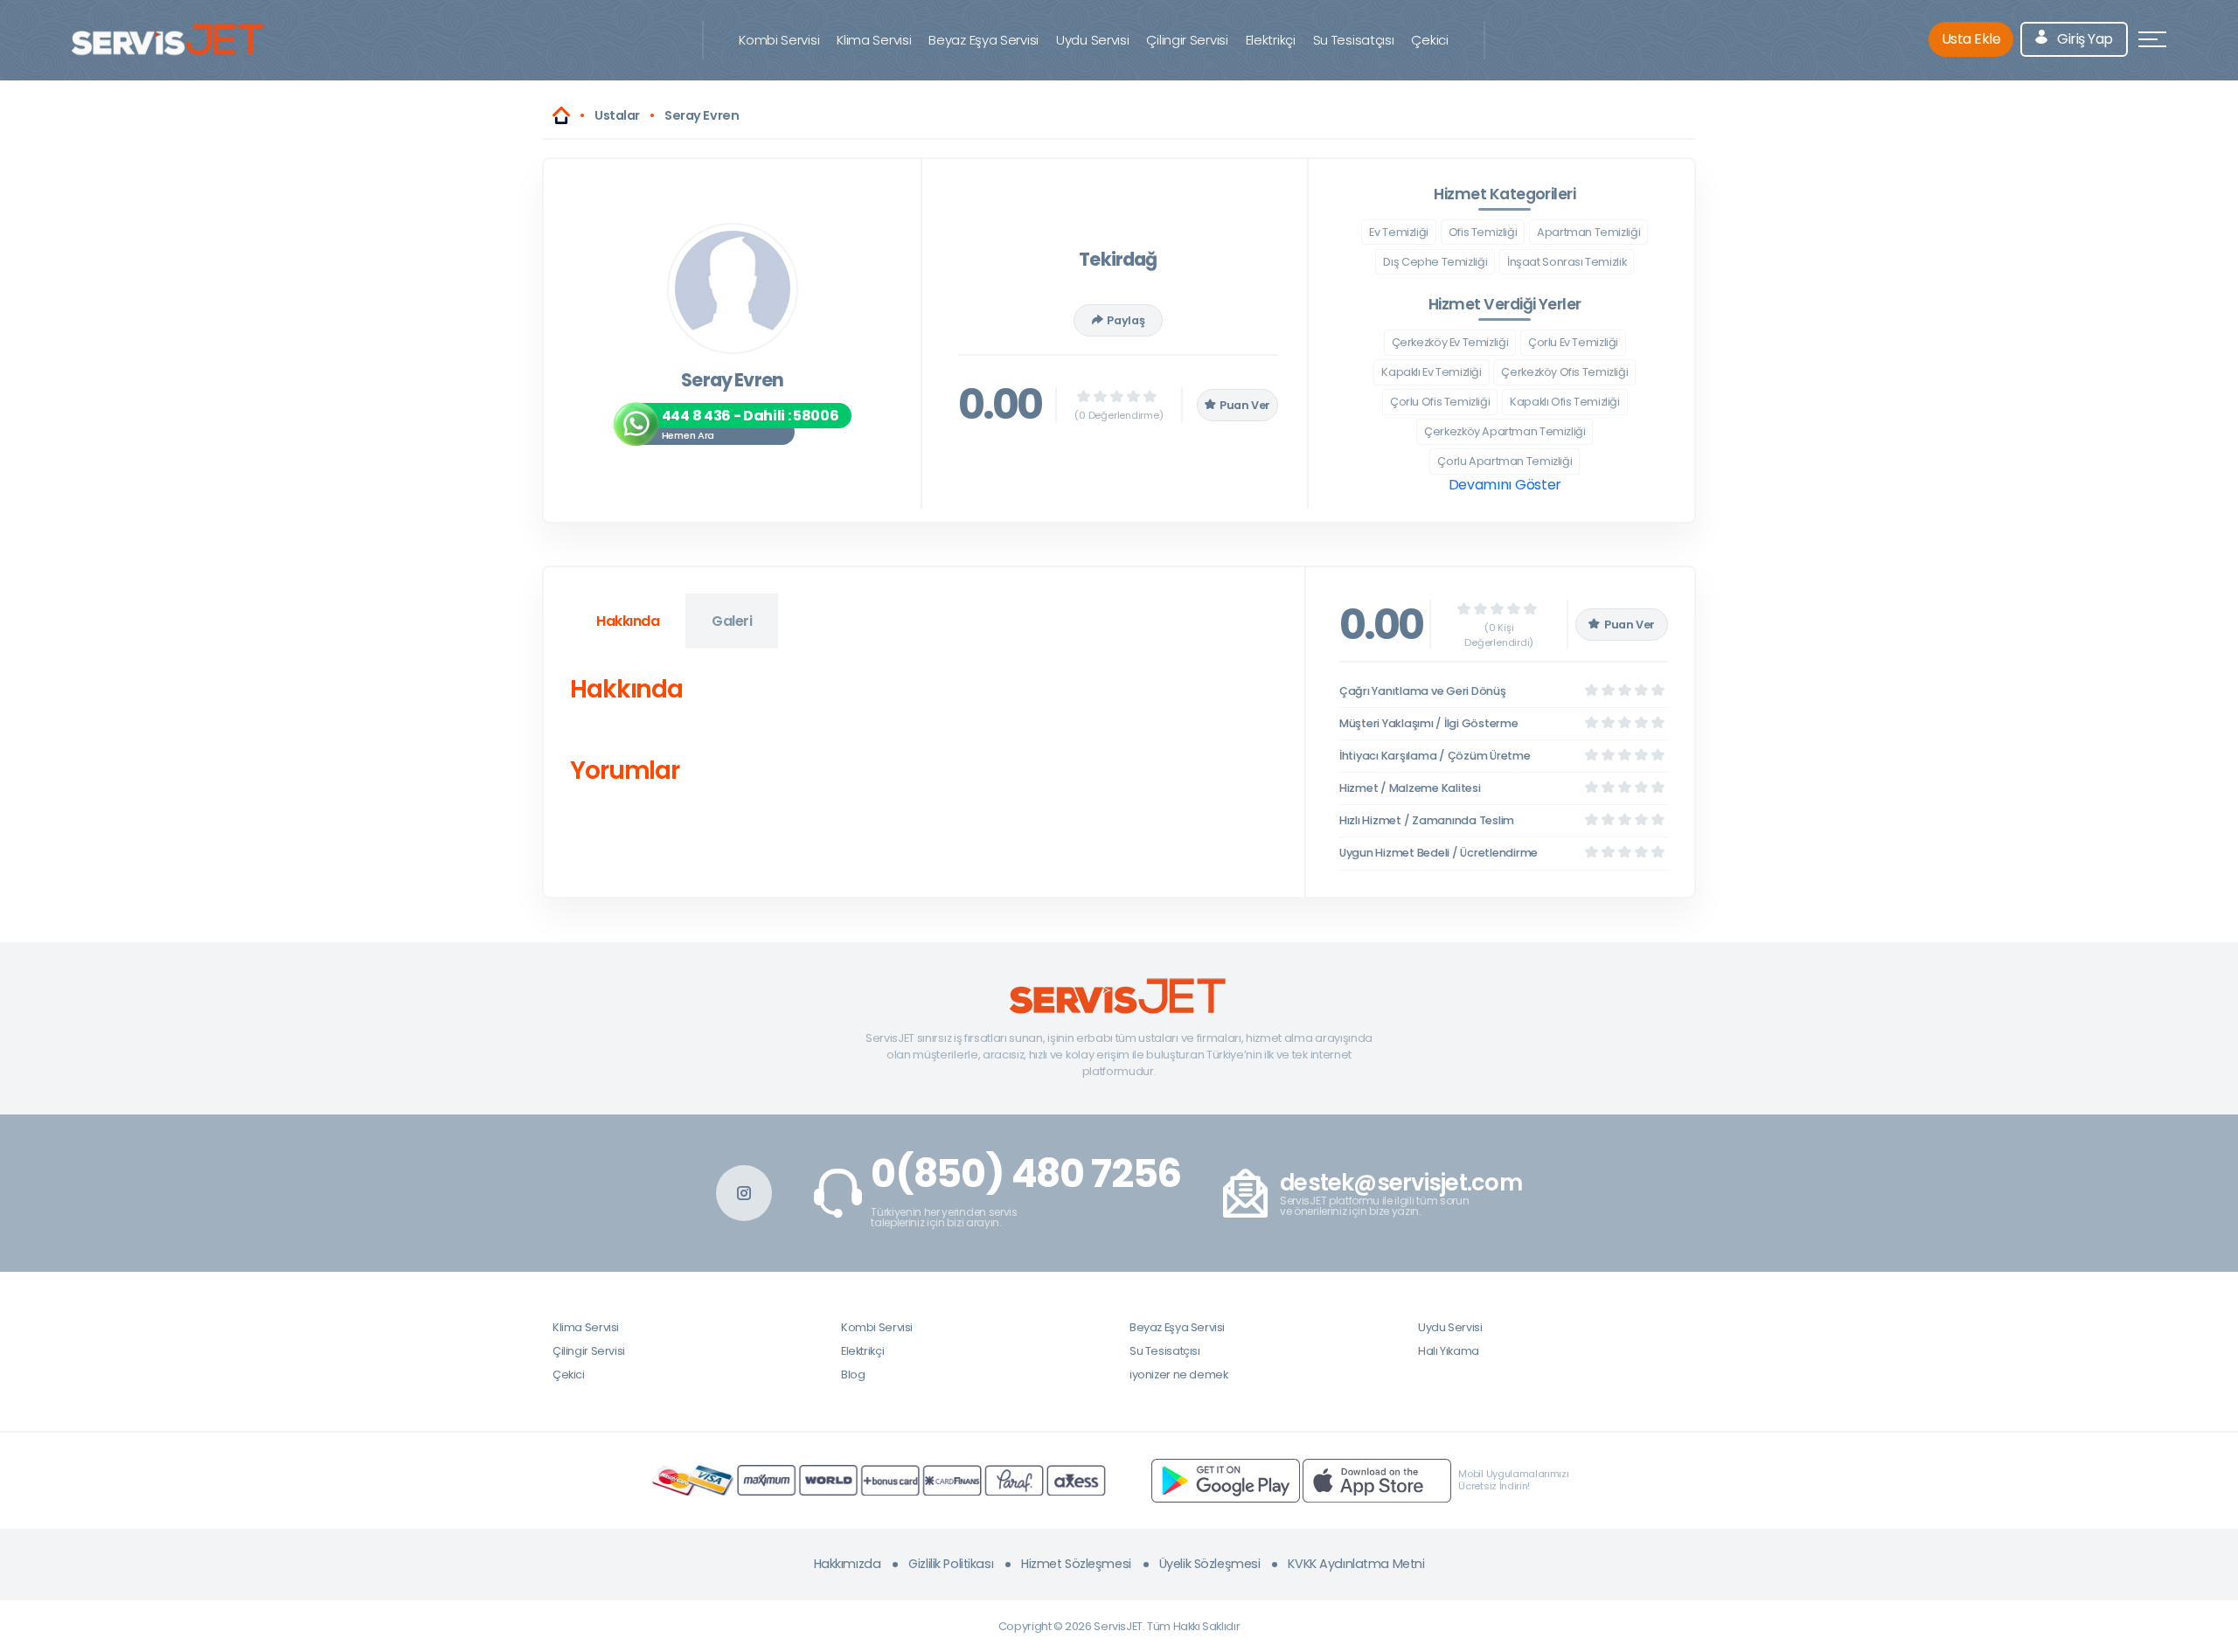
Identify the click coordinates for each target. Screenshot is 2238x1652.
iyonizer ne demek (1178, 1374)
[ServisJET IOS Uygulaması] (1377, 1479)
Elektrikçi (1271, 40)
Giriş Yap (2084, 39)
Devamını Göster (1505, 485)
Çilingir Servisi (1187, 40)
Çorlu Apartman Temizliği (1505, 461)
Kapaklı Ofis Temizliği (1565, 402)
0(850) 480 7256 (1026, 1174)
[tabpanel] (924, 734)
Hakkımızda (848, 1564)
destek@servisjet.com (1401, 1183)
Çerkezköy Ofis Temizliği (1564, 372)
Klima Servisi (874, 40)
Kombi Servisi (779, 40)
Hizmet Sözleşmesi (1076, 1564)
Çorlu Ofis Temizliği (1440, 402)
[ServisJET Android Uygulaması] (1226, 1479)
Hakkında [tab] (628, 621)
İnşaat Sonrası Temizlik (1567, 262)
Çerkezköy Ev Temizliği (1450, 342)
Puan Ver (1245, 405)
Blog (853, 1374)
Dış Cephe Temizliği (1435, 262)
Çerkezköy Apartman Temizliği (1505, 431)
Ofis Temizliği (1483, 232)
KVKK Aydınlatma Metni (1356, 1564)
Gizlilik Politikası (951, 1564)
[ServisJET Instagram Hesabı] (744, 1193)
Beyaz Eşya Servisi (983, 40)
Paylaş (1126, 320)
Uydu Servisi (1092, 40)
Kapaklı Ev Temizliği (1431, 372)
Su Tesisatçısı (1354, 40)
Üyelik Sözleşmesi (1210, 1564)
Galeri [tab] (732, 621)
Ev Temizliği (1398, 232)
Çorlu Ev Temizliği (1573, 342)
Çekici (1429, 40)
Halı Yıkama (1449, 1351)
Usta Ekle (1971, 39)
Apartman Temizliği (1588, 232)
